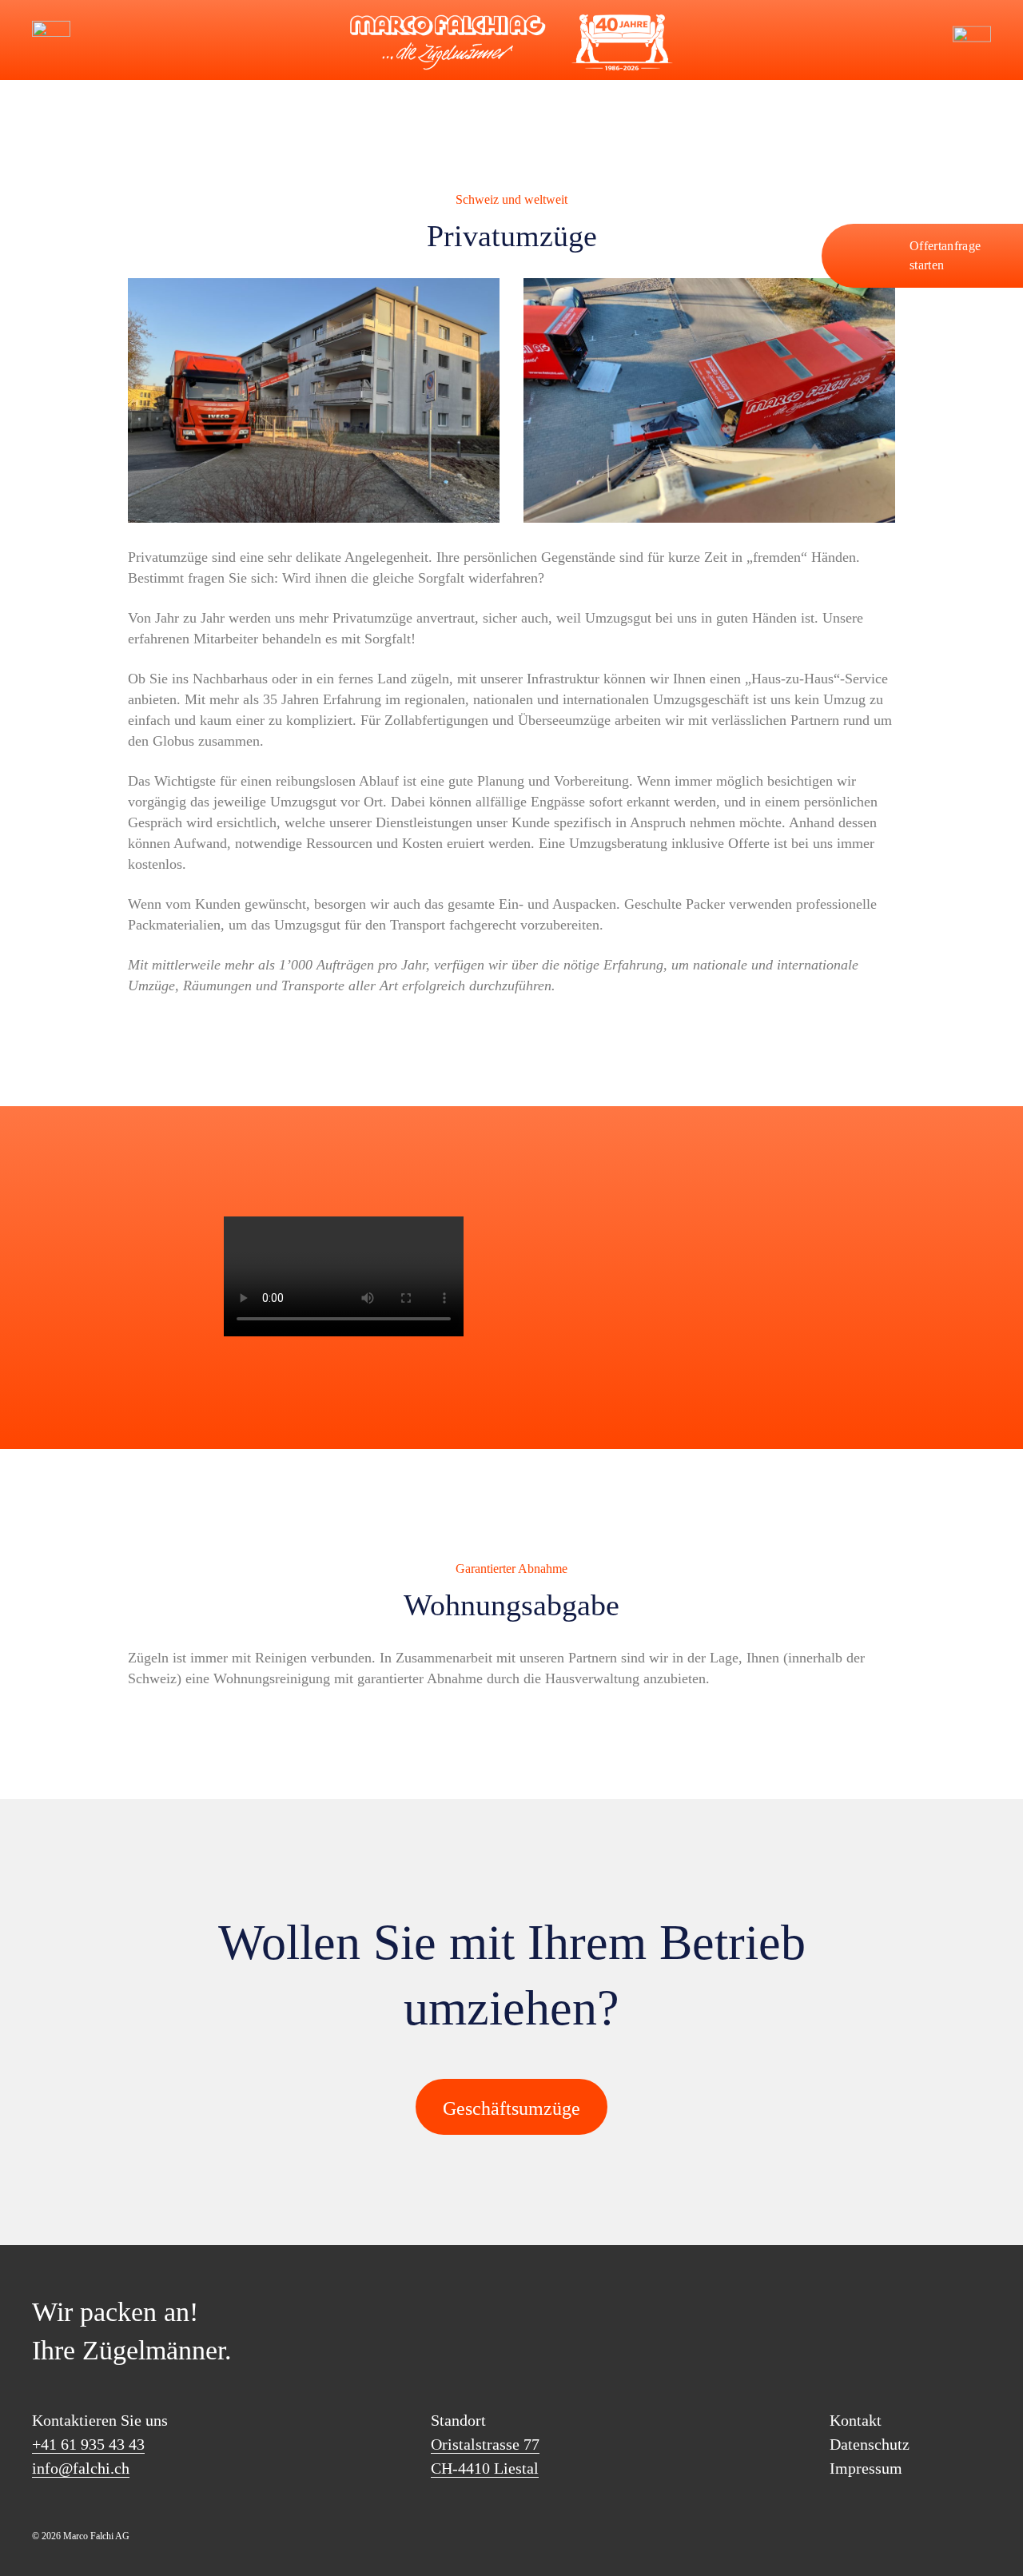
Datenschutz (870, 2444)
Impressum (866, 2468)
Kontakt (856, 2420)
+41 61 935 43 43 (88, 2444)
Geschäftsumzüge (511, 2108)
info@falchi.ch (104, 40)
